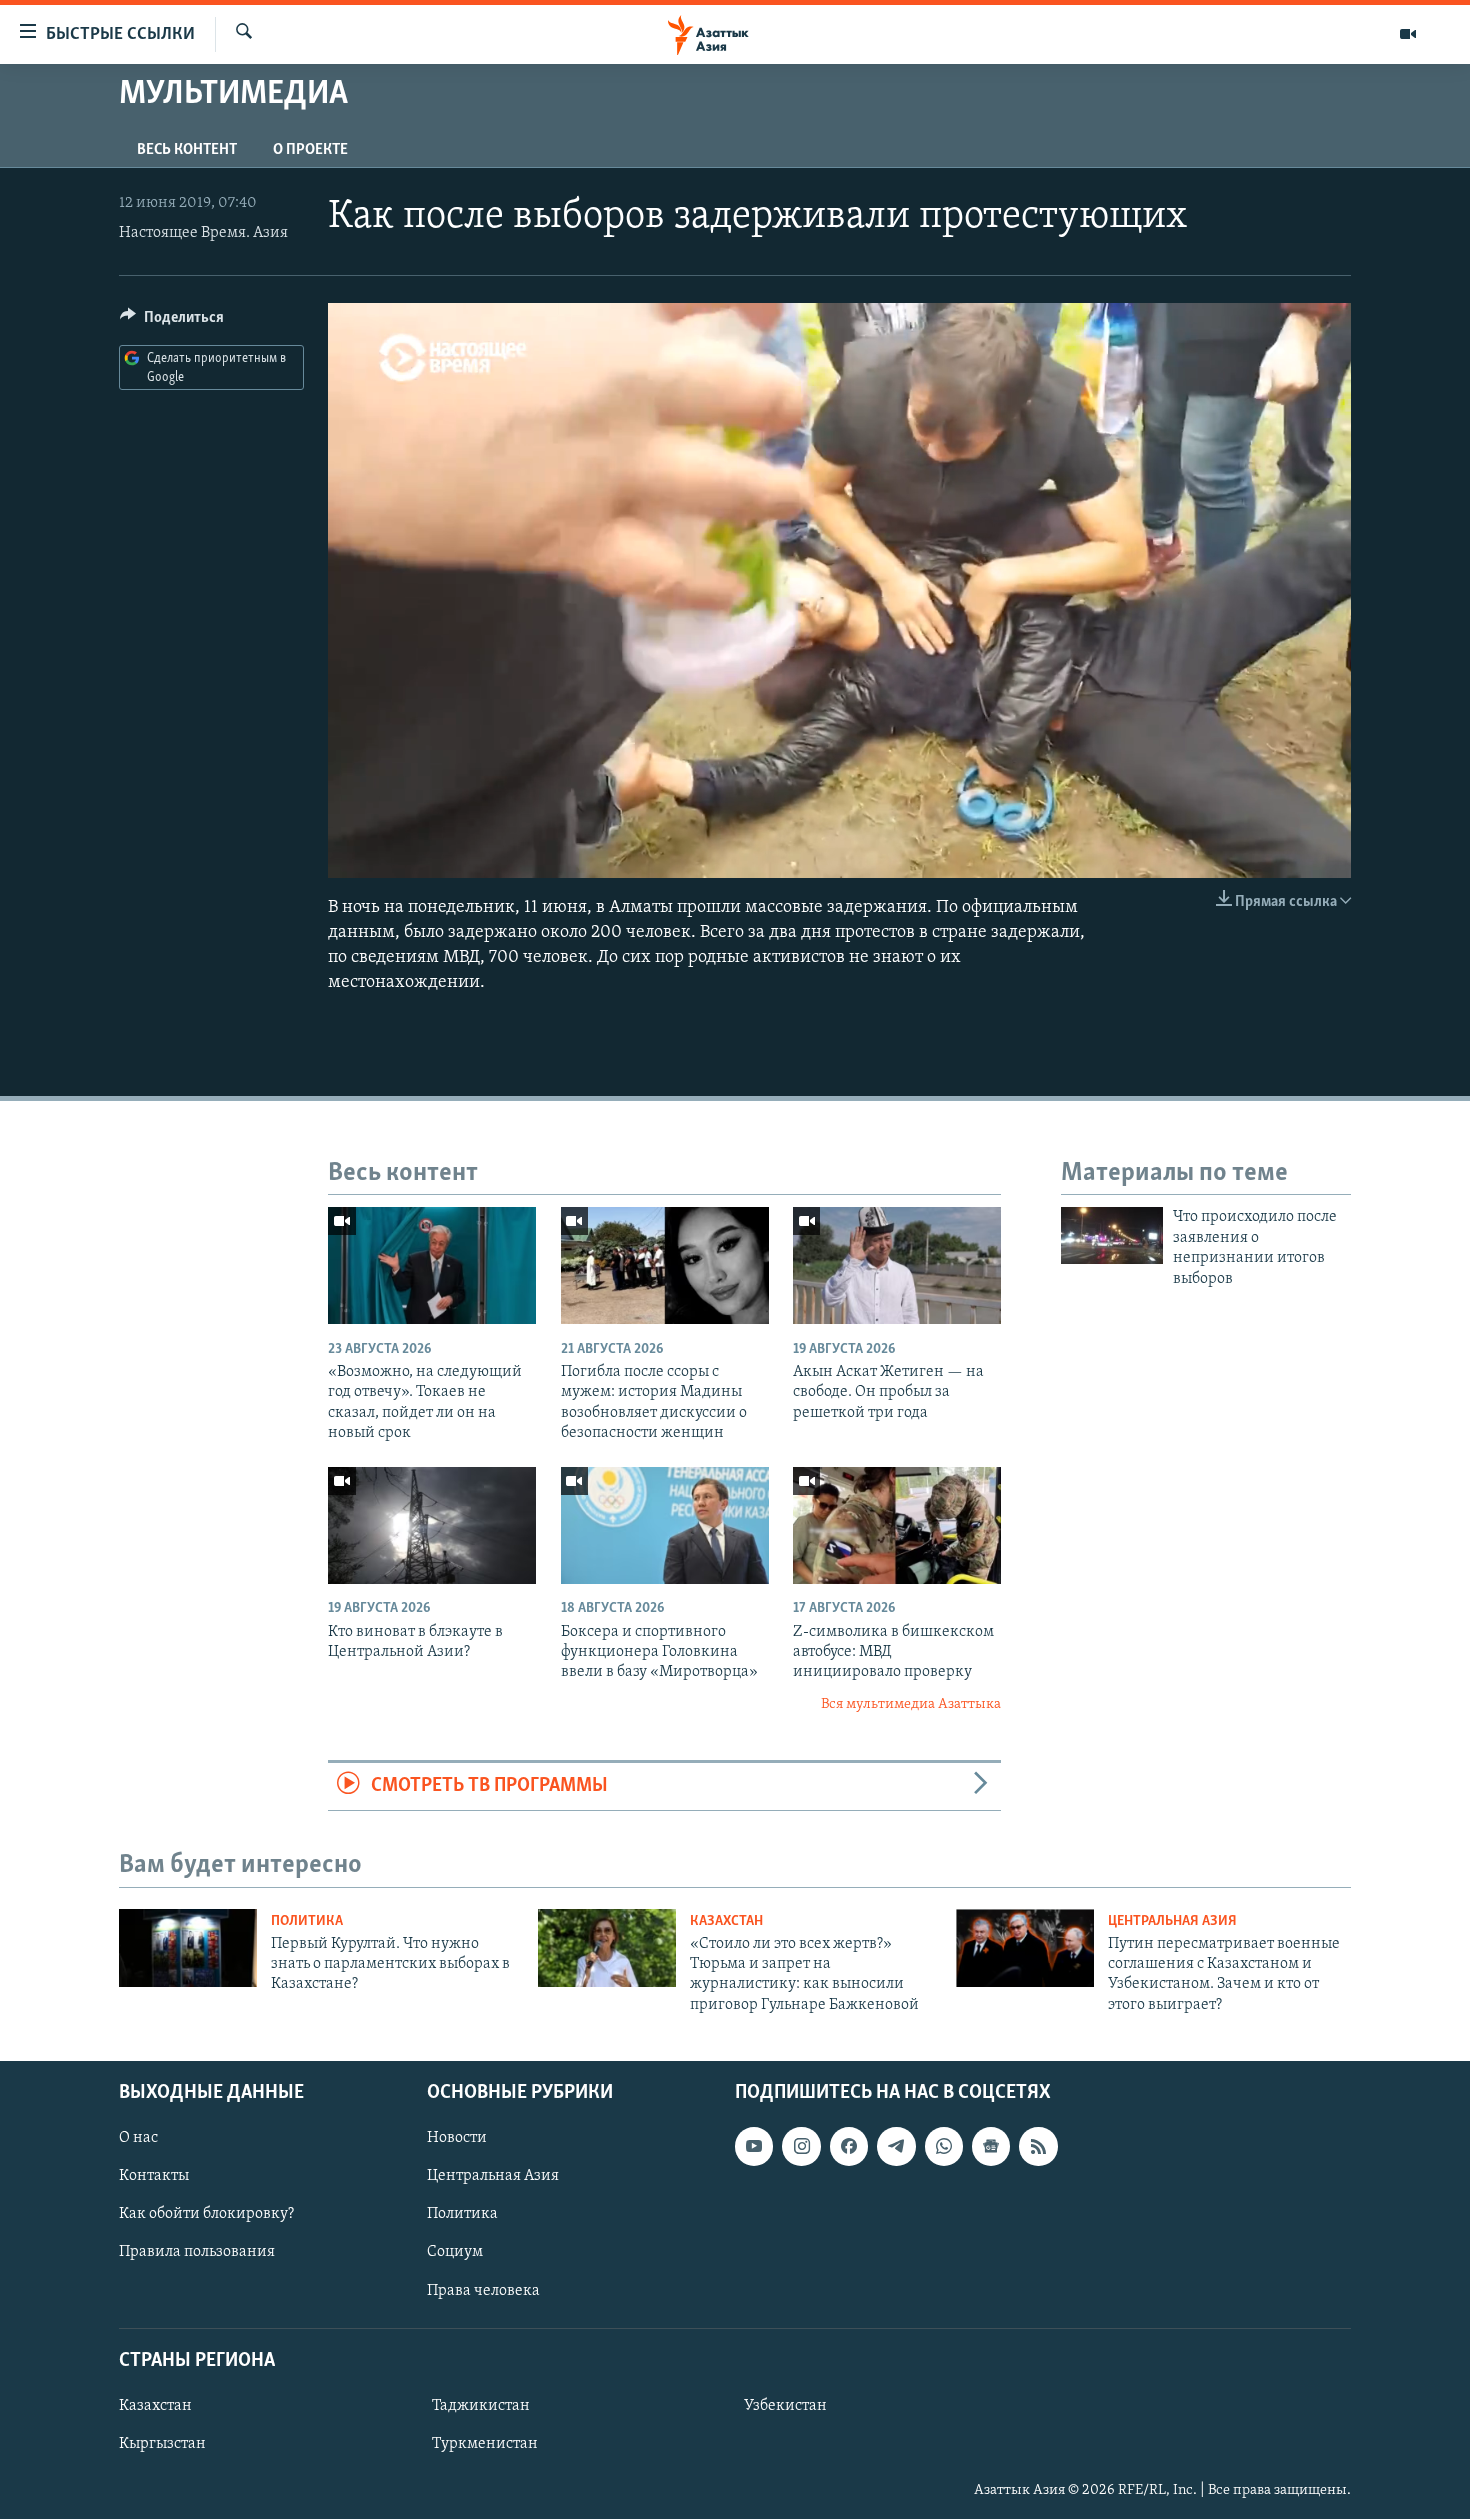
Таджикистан (481, 2406)
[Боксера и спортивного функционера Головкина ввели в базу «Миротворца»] (665, 1525)
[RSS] (1038, 2147)
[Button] (172, 322)
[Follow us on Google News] (991, 2147)
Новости (457, 2139)
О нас (138, 2139)
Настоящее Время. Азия (203, 233)
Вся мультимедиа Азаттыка (911, 1704)
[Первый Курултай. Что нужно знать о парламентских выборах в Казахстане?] (188, 1948)
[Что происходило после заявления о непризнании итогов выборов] (1112, 1235)
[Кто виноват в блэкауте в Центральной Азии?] (432, 1525)
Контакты (154, 2177)
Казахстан (726, 1921)
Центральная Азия (1172, 1921)
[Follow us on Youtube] (754, 2147)
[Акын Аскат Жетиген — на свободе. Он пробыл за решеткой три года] (897, 1265)
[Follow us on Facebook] (849, 2147)
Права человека (483, 2291)
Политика (307, 1921)
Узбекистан (785, 2406)
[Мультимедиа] (1408, 34)
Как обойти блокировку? (206, 2215)
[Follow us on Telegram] (896, 2147)
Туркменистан (485, 2444)
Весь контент (187, 150)
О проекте (310, 150)
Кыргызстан (162, 2444)
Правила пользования (197, 2253)
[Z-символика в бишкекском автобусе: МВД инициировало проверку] (897, 1525)
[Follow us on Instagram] (801, 2147)
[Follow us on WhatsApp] (944, 2147)
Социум (455, 2253)
